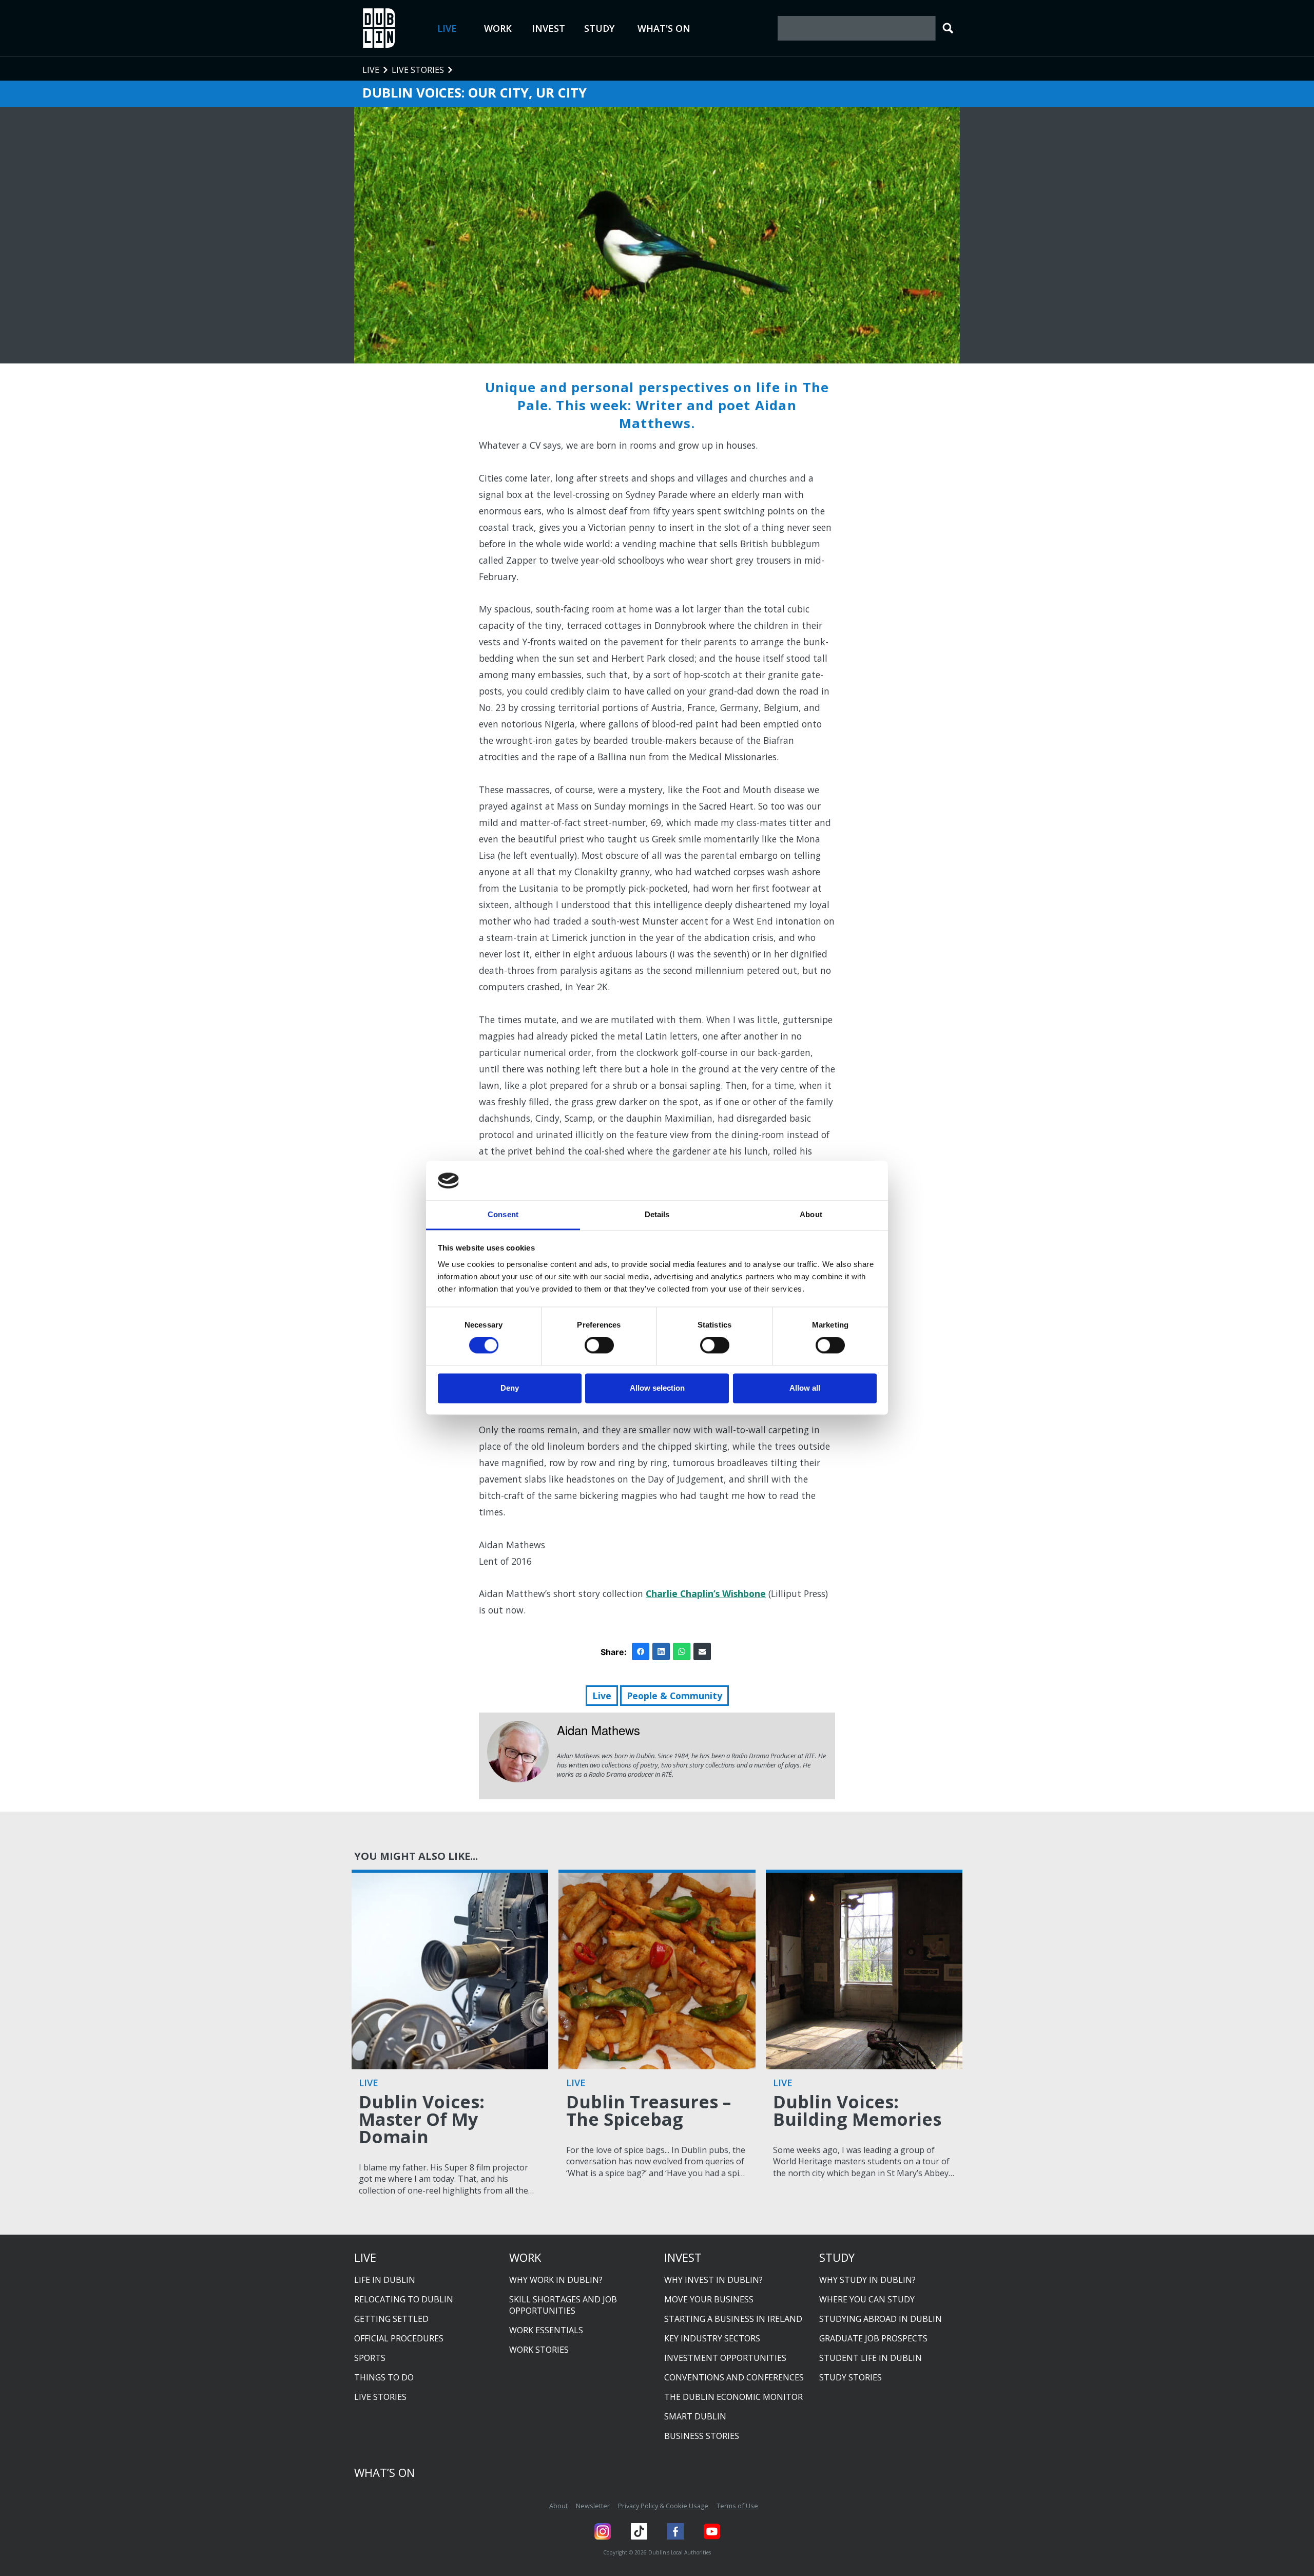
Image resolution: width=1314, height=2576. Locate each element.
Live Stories (380, 2397)
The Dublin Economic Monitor (733, 2397)
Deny (510, 1388)
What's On (664, 28)
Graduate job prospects (873, 2338)
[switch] (599, 1345)
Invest (548, 28)
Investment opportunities (725, 2358)
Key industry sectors (712, 2338)
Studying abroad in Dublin (881, 2319)
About (558, 2506)
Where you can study (867, 2299)
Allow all (805, 1388)
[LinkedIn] (661, 1651)
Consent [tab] (503, 1214)
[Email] (702, 1651)
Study (599, 28)
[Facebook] (641, 1651)
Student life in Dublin (871, 2358)
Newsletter (593, 2506)
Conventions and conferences (734, 2377)
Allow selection (657, 1388)
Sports (370, 2358)
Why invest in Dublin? (713, 2280)
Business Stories (702, 2436)
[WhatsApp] (682, 1651)
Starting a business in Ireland (733, 2319)
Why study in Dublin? (867, 2280)
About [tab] (811, 1214)
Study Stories (851, 2377)
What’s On (384, 2472)
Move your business (709, 2299)
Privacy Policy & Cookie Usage (663, 2506)
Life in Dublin (385, 2280)
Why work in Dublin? (556, 2280)
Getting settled (391, 2319)
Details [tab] (657, 1214)
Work (498, 28)
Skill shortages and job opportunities (563, 2305)
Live (447, 28)
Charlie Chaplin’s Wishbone (706, 1593)
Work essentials (546, 2330)
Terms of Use (737, 2506)
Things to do (384, 2377)
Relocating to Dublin (404, 2299)
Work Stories (539, 2350)
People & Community (674, 1696)
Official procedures (399, 2338)
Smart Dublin (695, 2416)
